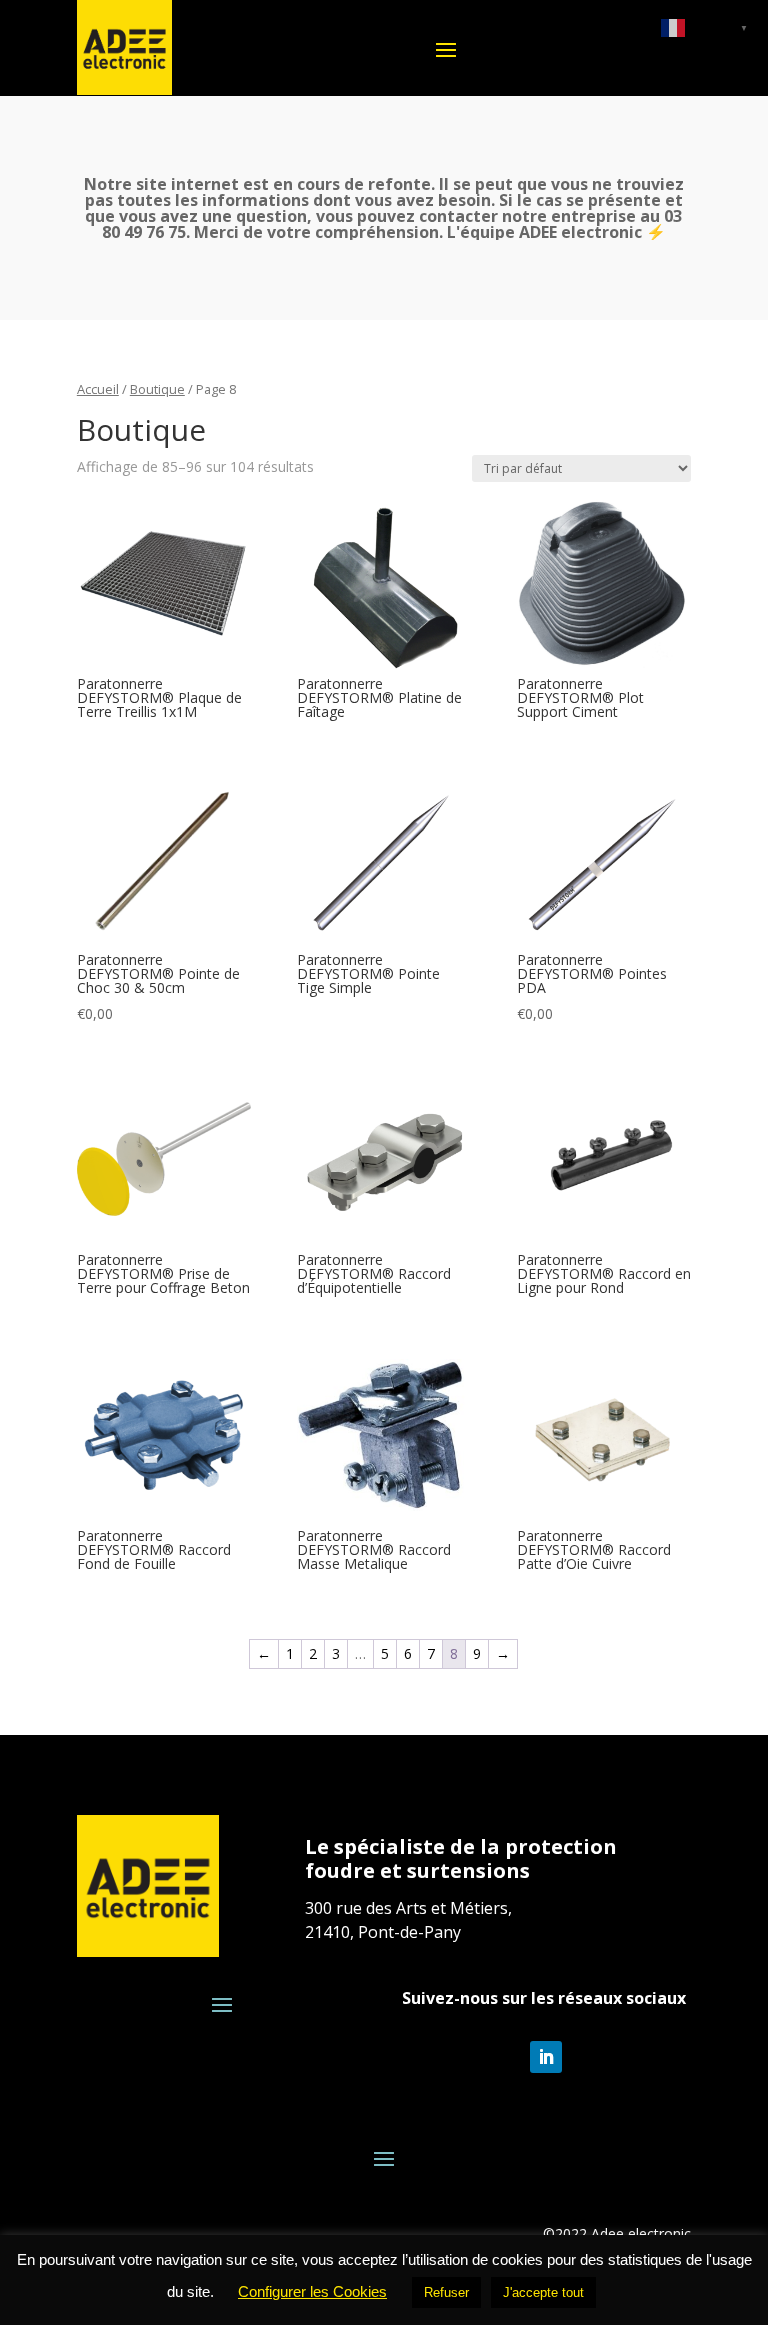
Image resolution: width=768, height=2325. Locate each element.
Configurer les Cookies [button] (312, 2291)
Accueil (98, 389)
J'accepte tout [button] (543, 2292)
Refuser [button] (446, 2292)
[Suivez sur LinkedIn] (546, 2057)
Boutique (157, 389)
